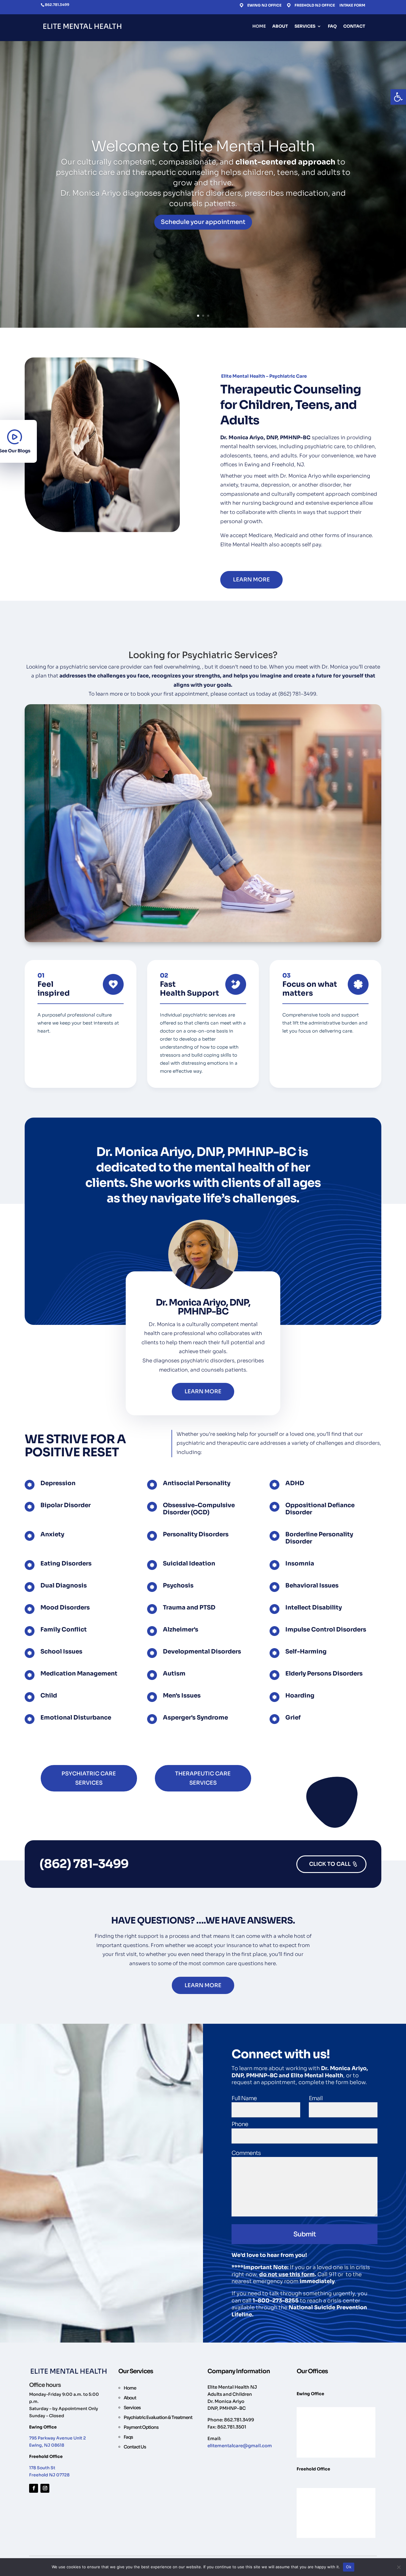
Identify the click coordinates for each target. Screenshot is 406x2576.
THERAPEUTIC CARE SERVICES (203, 1778)
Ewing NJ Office (264, 5)
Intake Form (352, 6)
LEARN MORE (251, 580)
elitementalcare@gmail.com (240, 2446)
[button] (398, 97)
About (280, 26)
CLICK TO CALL (330, 1864)
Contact (354, 26)
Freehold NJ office (315, 5)
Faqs (128, 2437)
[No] (399, 2567)
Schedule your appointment (203, 222)
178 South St (42, 2468)
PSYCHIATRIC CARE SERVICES (89, 1778)
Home (259, 26)
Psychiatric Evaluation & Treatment (158, 2417)
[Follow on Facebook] (34, 2488)
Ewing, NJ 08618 (47, 2445)
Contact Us (135, 2447)
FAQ (332, 26)
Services (305, 26)
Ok (349, 2567)
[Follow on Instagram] (45, 2488)
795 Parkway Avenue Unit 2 (58, 2438)
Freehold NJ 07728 (49, 2475)
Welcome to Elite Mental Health (203, 146)
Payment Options (141, 2427)
